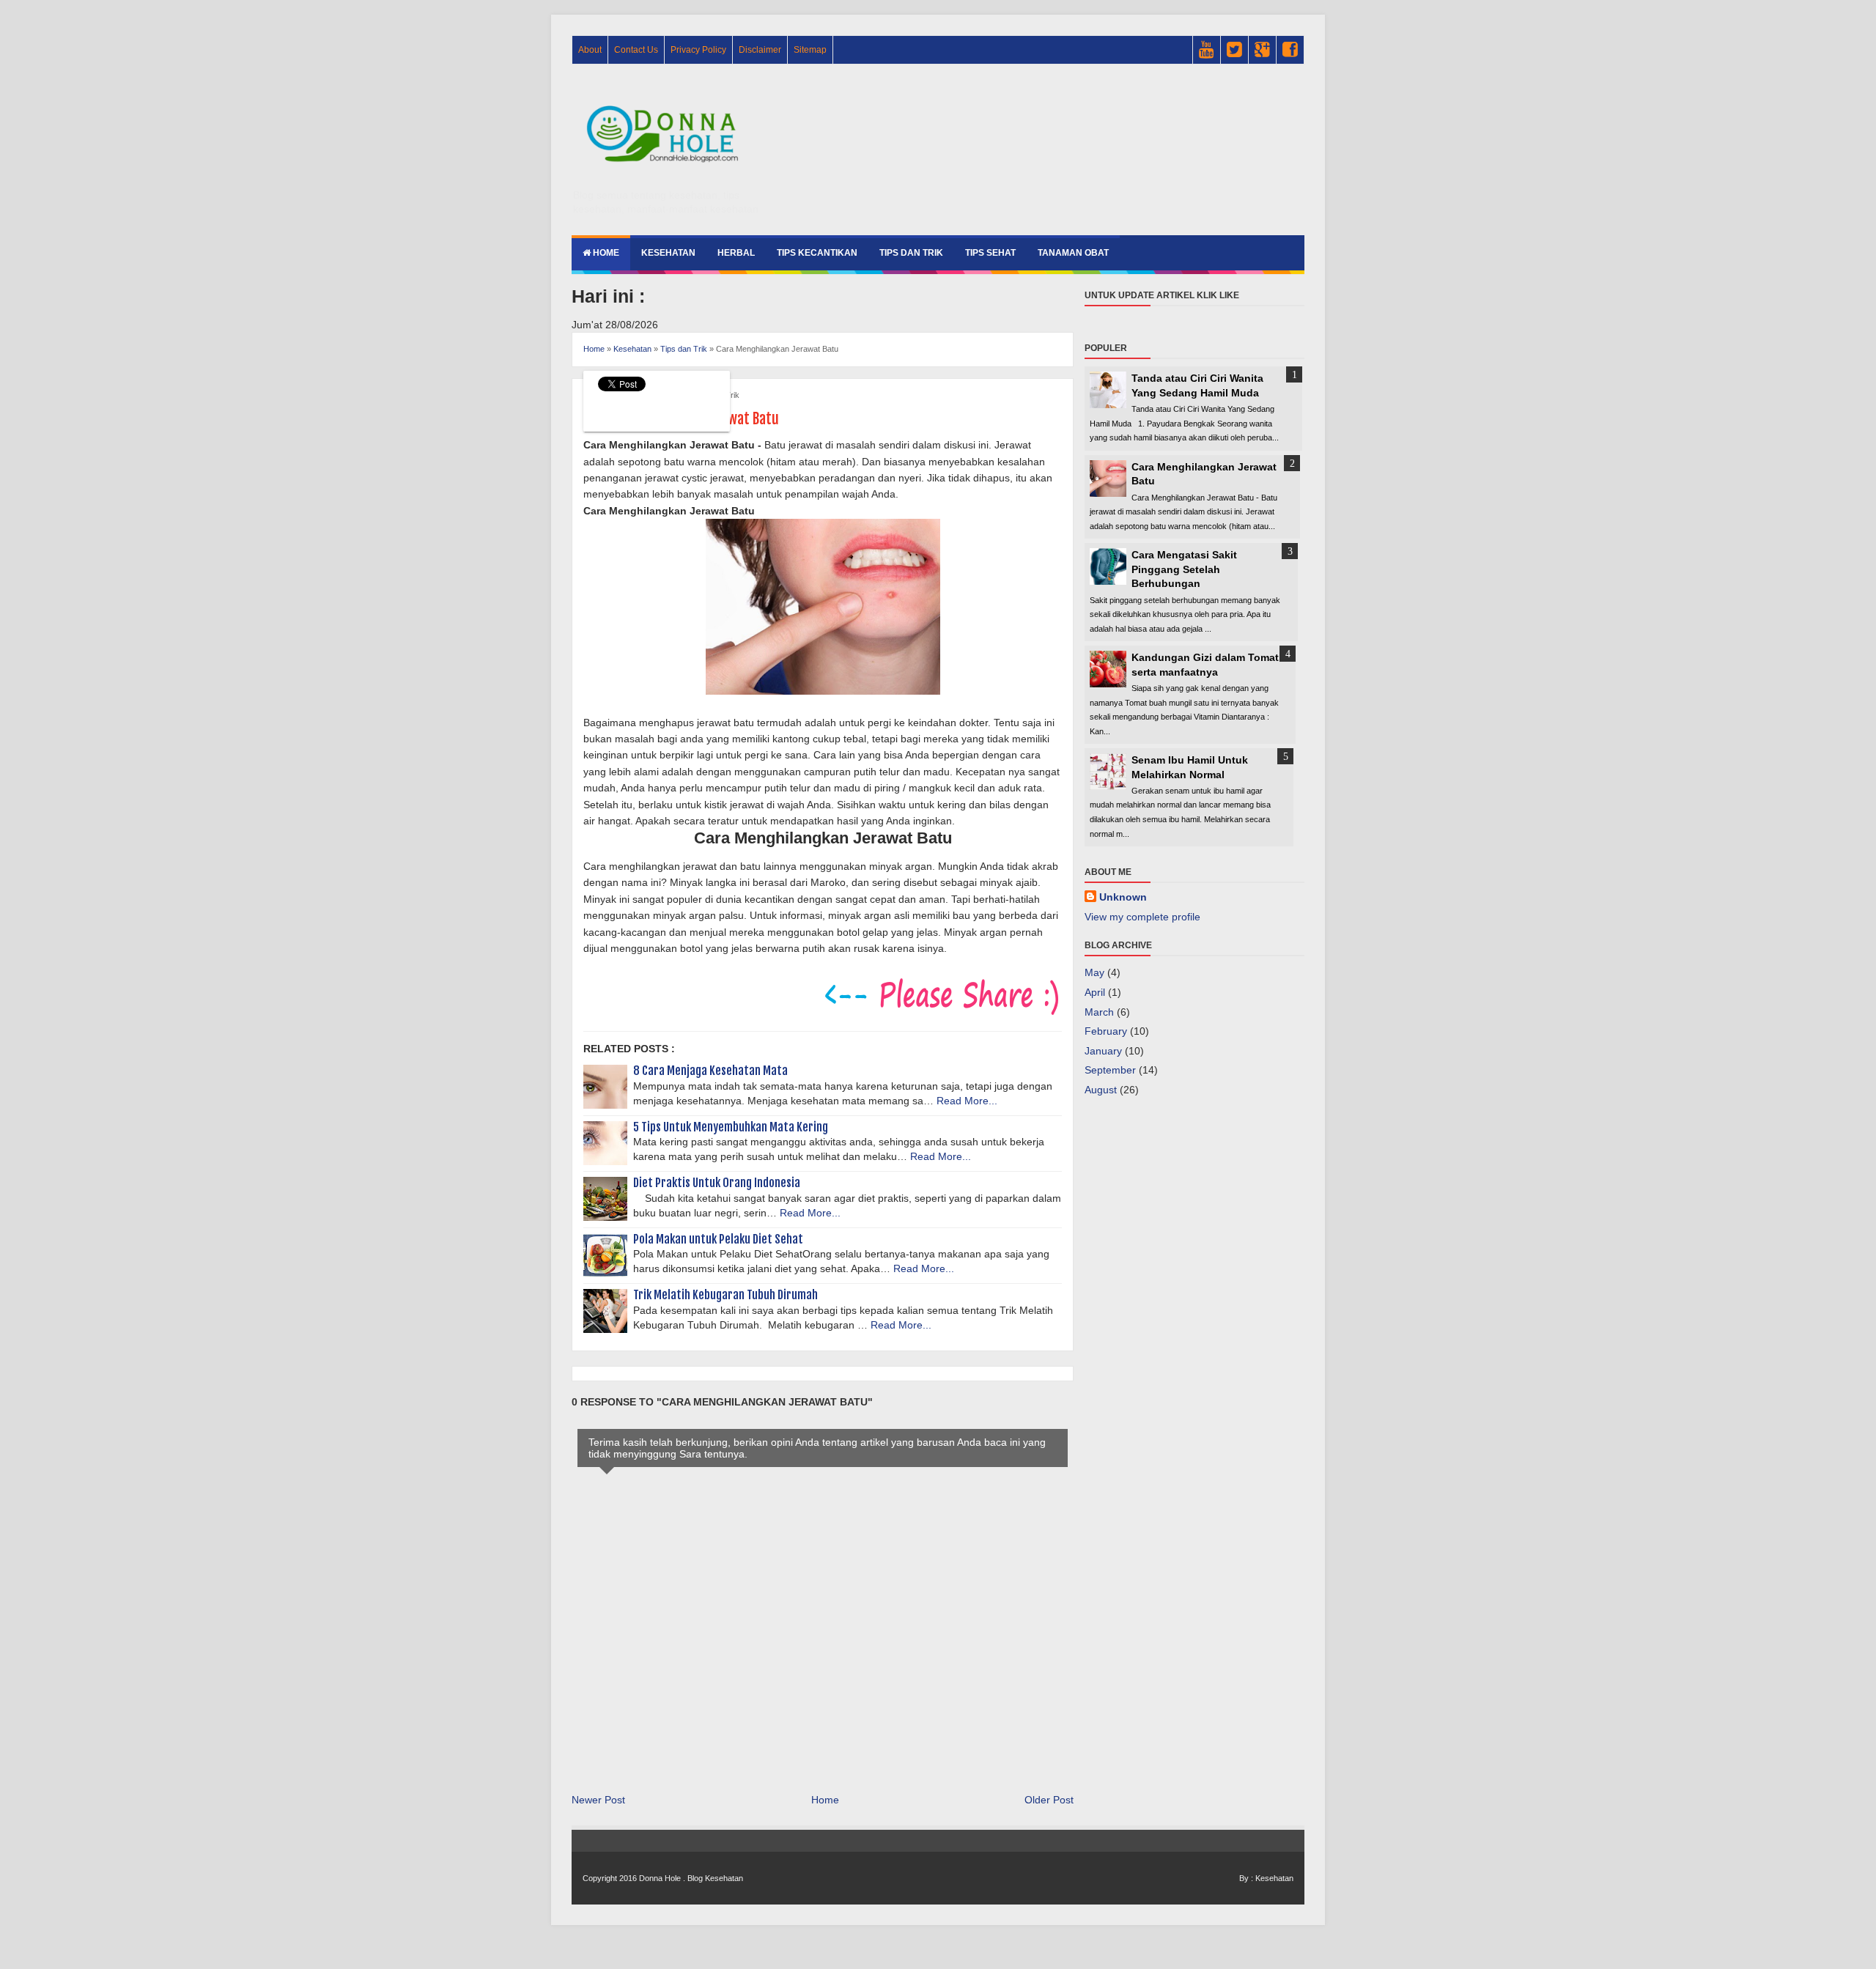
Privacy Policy (698, 50)
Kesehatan (668, 253)
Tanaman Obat (1073, 253)
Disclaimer (760, 50)
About (590, 50)
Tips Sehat (990, 253)
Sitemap (810, 50)
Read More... (967, 1101)
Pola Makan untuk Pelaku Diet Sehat (718, 1239)
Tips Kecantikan (817, 253)
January (1103, 1051)
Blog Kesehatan (715, 1878)
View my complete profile (1142, 917)
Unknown (1123, 897)
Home (605, 253)
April (1095, 992)
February (1106, 1031)
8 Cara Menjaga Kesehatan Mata (710, 1071)
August (1101, 1090)
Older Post (1049, 1800)
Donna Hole (660, 1878)
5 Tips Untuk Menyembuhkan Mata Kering (731, 1127)
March (1099, 1012)
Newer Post (598, 1800)
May (1094, 972)
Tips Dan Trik (911, 253)
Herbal (736, 253)
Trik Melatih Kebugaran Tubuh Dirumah (725, 1295)
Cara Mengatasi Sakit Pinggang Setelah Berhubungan (1184, 569)
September (1110, 1070)
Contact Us (636, 50)
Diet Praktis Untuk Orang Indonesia (717, 1183)
